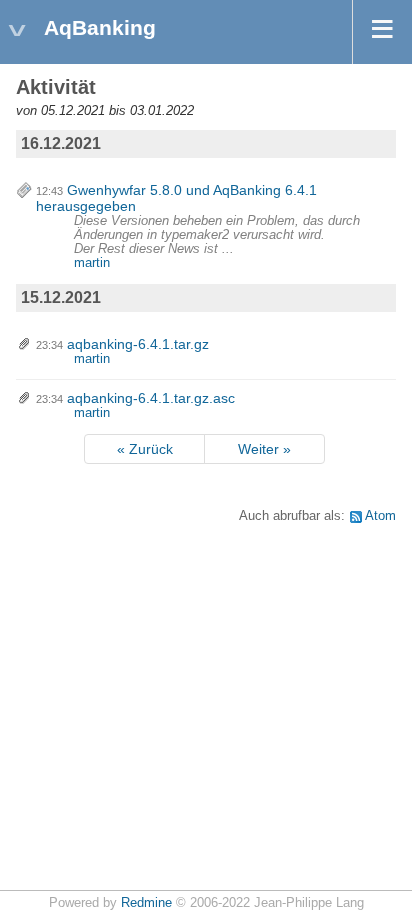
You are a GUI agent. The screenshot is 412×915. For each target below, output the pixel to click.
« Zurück (145, 449)
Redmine (146, 903)
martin (92, 263)
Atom (380, 516)
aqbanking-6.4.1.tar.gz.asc (151, 398)
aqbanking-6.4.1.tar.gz (138, 344)
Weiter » (264, 449)
